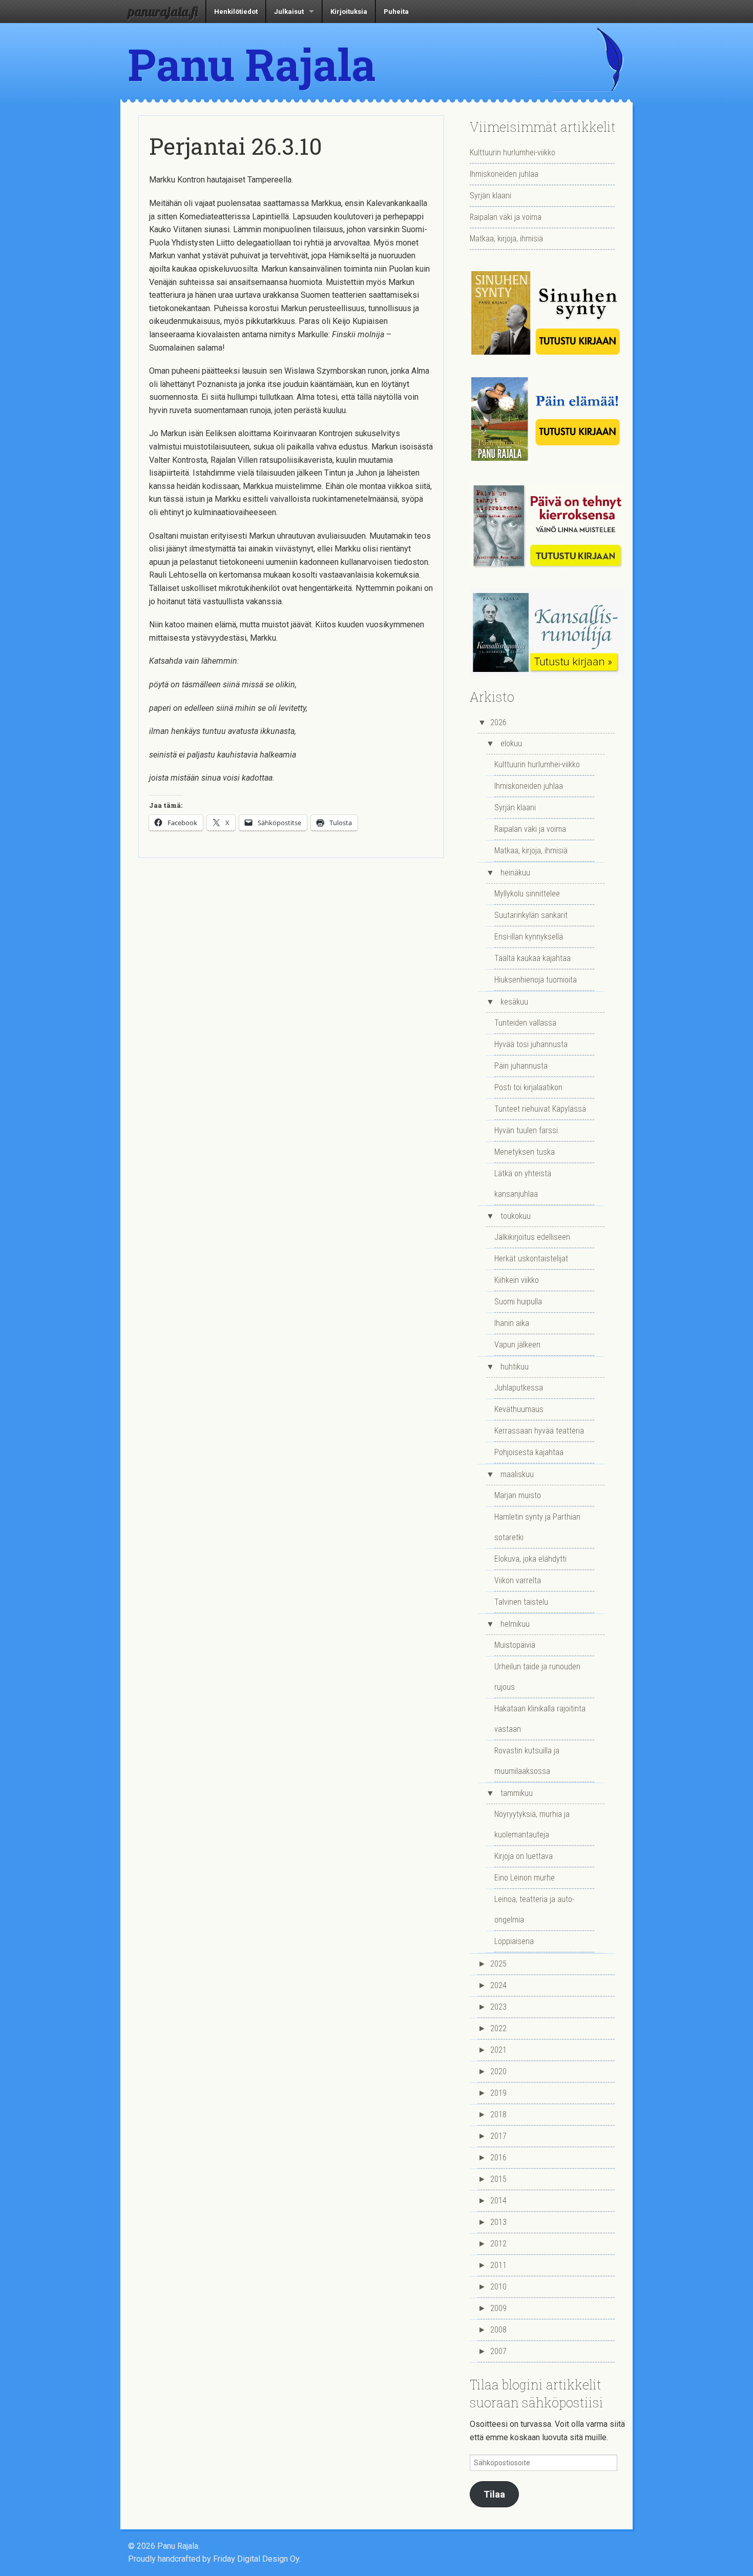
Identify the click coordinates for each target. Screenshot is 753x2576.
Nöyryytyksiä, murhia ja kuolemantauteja (532, 1824)
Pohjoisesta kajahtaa (529, 1452)
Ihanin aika (512, 1323)
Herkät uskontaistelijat (531, 1259)
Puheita (396, 12)
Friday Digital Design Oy (256, 2559)
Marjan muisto (518, 1495)
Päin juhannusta (521, 1066)
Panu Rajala (252, 64)
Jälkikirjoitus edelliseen (532, 1237)
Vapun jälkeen (517, 1345)
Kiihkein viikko (517, 1280)
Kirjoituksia (349, 12)
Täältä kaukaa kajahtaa (532, 958)
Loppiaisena (514, 1941)
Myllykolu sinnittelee (527, 894)
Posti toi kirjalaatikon (528, 1087)
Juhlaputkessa (519, 1388)
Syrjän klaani (490, 196)
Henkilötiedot (236, 12)
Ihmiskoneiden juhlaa (504, 174)
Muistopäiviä (515, 1645)
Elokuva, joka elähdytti (530, 1559)
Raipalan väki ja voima (506, 217)
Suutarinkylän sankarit (531, 915)
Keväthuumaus (519, 1409)
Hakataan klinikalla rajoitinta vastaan (540, 1719)
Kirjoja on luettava (524, 1856)
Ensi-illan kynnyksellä (529, 937)
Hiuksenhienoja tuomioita (536, 980)
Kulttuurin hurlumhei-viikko (513, 152)
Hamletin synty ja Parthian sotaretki (537, 1527)
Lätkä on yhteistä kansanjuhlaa (523, 1184)
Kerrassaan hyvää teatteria (539, 1431)
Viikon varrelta (518, 1580)
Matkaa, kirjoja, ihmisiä (506, 239)
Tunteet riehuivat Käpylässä (540, 1109)
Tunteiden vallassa (525, 1023)
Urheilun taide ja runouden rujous (537, 1677)
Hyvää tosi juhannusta (531, 1044)
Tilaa (494, 2494)
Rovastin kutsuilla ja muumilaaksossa (527, 1761)
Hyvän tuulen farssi (526, 1130)
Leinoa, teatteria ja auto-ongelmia (534, 1909)
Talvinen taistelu (521, 1602)
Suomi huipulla (518, 1302)
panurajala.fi (163, 11)
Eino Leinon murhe (525, 1878)
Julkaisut (289, 12)
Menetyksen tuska (525, 1152)
